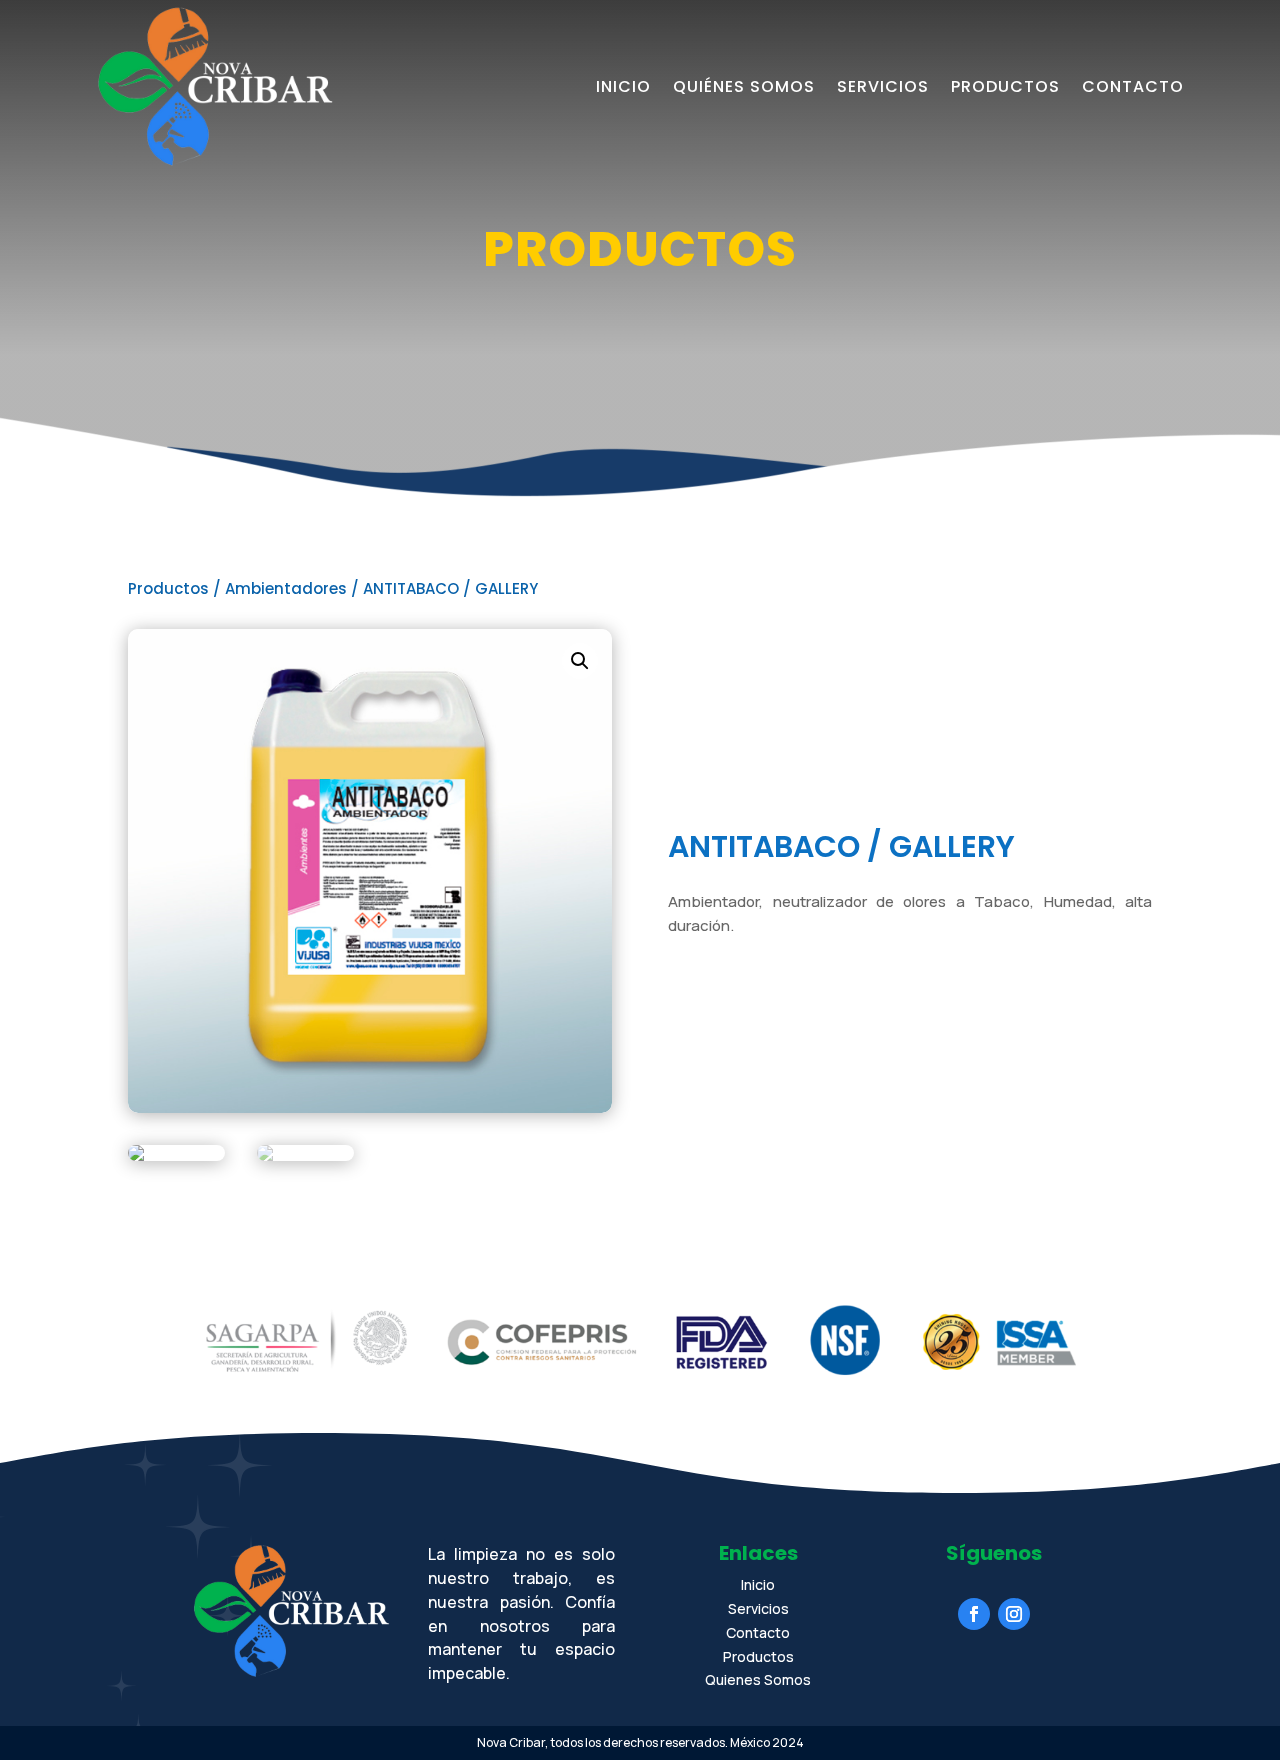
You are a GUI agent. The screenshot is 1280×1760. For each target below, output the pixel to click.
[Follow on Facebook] (974, 1614)
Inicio (623, 86)
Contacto (1133, 86)
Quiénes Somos (744, 86)
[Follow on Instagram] (1014, 1614)
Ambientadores (286, 588)
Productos (1005, 86)
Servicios (883, 86)
